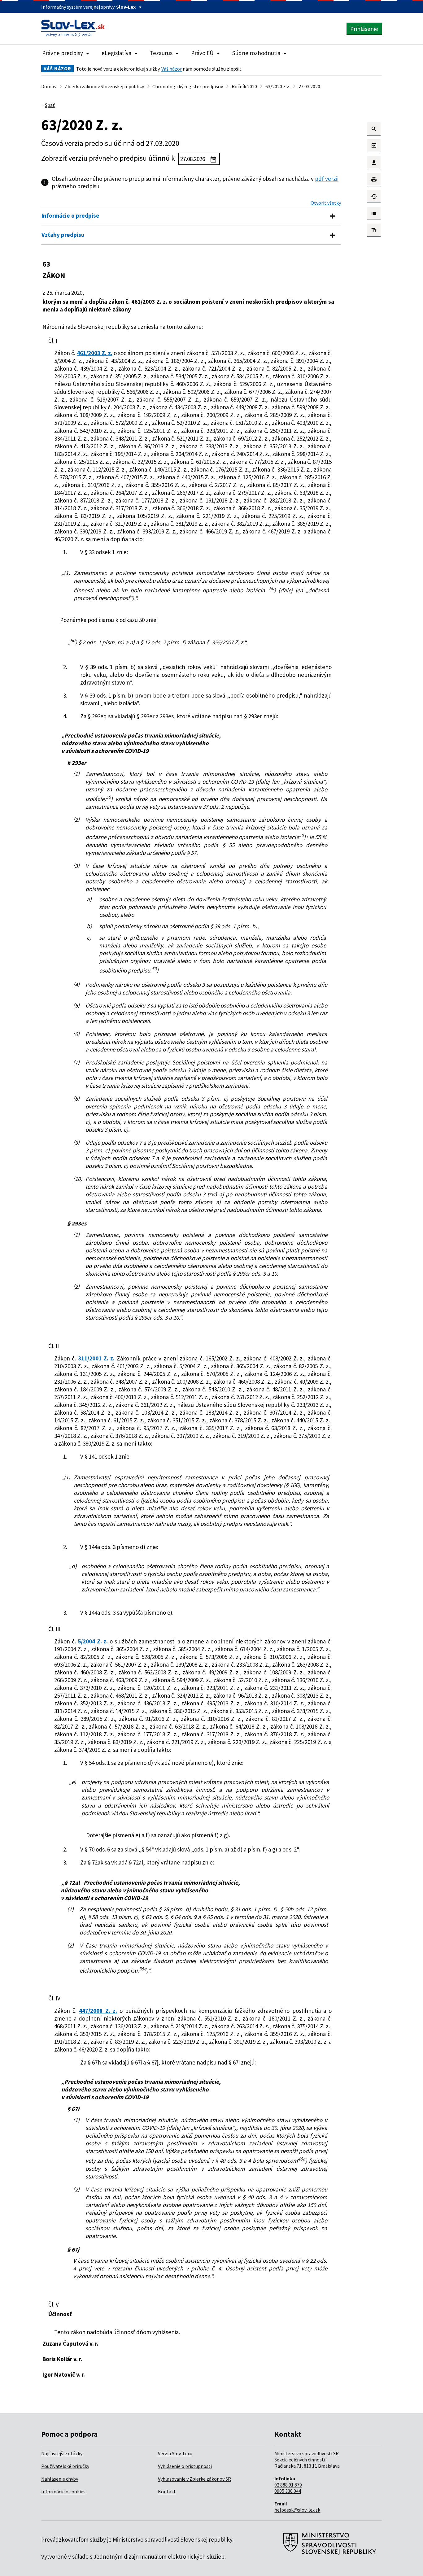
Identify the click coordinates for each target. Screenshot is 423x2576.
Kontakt (167, 2491)
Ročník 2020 (244, 86)
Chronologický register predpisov (188, 86)
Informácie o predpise (70, 215)
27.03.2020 (309, 86)
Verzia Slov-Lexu (175, 2453)
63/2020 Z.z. (278, 86)
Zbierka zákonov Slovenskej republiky (104, 86)
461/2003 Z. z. (95, 353)
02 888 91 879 (288, 2485)
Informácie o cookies (63, 2491)
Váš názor (172, 69)
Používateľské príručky (65, 2466)
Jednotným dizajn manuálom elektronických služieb (159, 2556)
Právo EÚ (202, 53)
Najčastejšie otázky (62, 2453)
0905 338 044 (288, 2491)
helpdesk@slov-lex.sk (297, 2510)
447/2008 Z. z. (98, 2011)
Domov (49, 86)
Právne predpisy (63, 53)
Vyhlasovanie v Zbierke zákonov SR (194, 2479)
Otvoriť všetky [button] (326, 203)
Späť (50, 105)
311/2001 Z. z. (96, 1358)
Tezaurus (161, 53)
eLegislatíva (116, 53)
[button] (374, 129)
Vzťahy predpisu (63, 235)
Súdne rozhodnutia (256, 53)
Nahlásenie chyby (60, 2479)
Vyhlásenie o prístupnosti (185, 2466)
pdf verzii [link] (327, 179)
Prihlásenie (364, 29)
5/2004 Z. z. (93, 1641)
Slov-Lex (126, 7)
